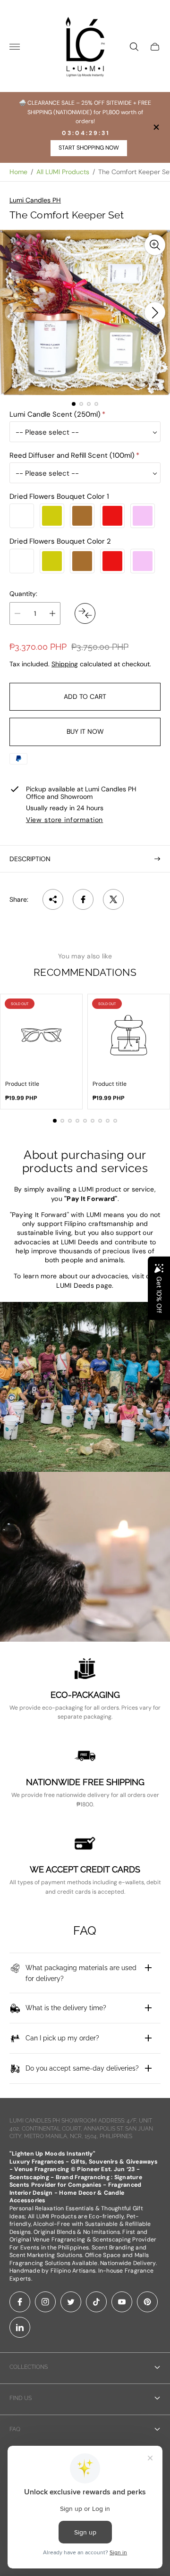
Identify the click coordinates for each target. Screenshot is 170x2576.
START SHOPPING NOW (89, 148)
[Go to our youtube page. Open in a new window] (122, 2302)
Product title (22, 1084)
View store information (64, 820)
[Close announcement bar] (156, 127)
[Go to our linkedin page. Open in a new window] (20, 2327)
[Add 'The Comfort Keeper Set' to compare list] (85, 613)
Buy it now (85, 731)
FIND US (21, 2398)
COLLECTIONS (29, 2367)
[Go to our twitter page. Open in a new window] (71, 2302)
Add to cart (85, 696)
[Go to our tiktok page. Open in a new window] (96, 2302)
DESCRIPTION (30, 859)
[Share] (53, 899)
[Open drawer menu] (15, 47)
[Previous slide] (15, 312)
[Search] (134, 47)
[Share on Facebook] (83, 899)
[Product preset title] (41, 1035)
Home (18, 172)
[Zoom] (155, 245)
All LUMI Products (63, 172)
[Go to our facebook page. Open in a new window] (20, 2302)
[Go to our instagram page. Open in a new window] (45, 2302)
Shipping (65, 664)
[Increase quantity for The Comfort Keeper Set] (52, 613)
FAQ (15, 2429)
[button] (74, 404)
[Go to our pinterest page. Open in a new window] (147, 2302)
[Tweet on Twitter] (113, 899)
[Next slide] (155, 312)
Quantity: (23, 594)
